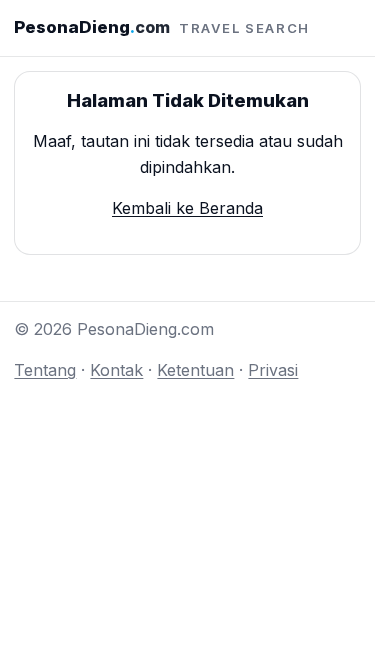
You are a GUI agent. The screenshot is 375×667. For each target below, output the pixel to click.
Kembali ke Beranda (187, 208)
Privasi (273, 370)
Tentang (45, 370)
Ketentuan (195, 370)
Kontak (116, 370)
